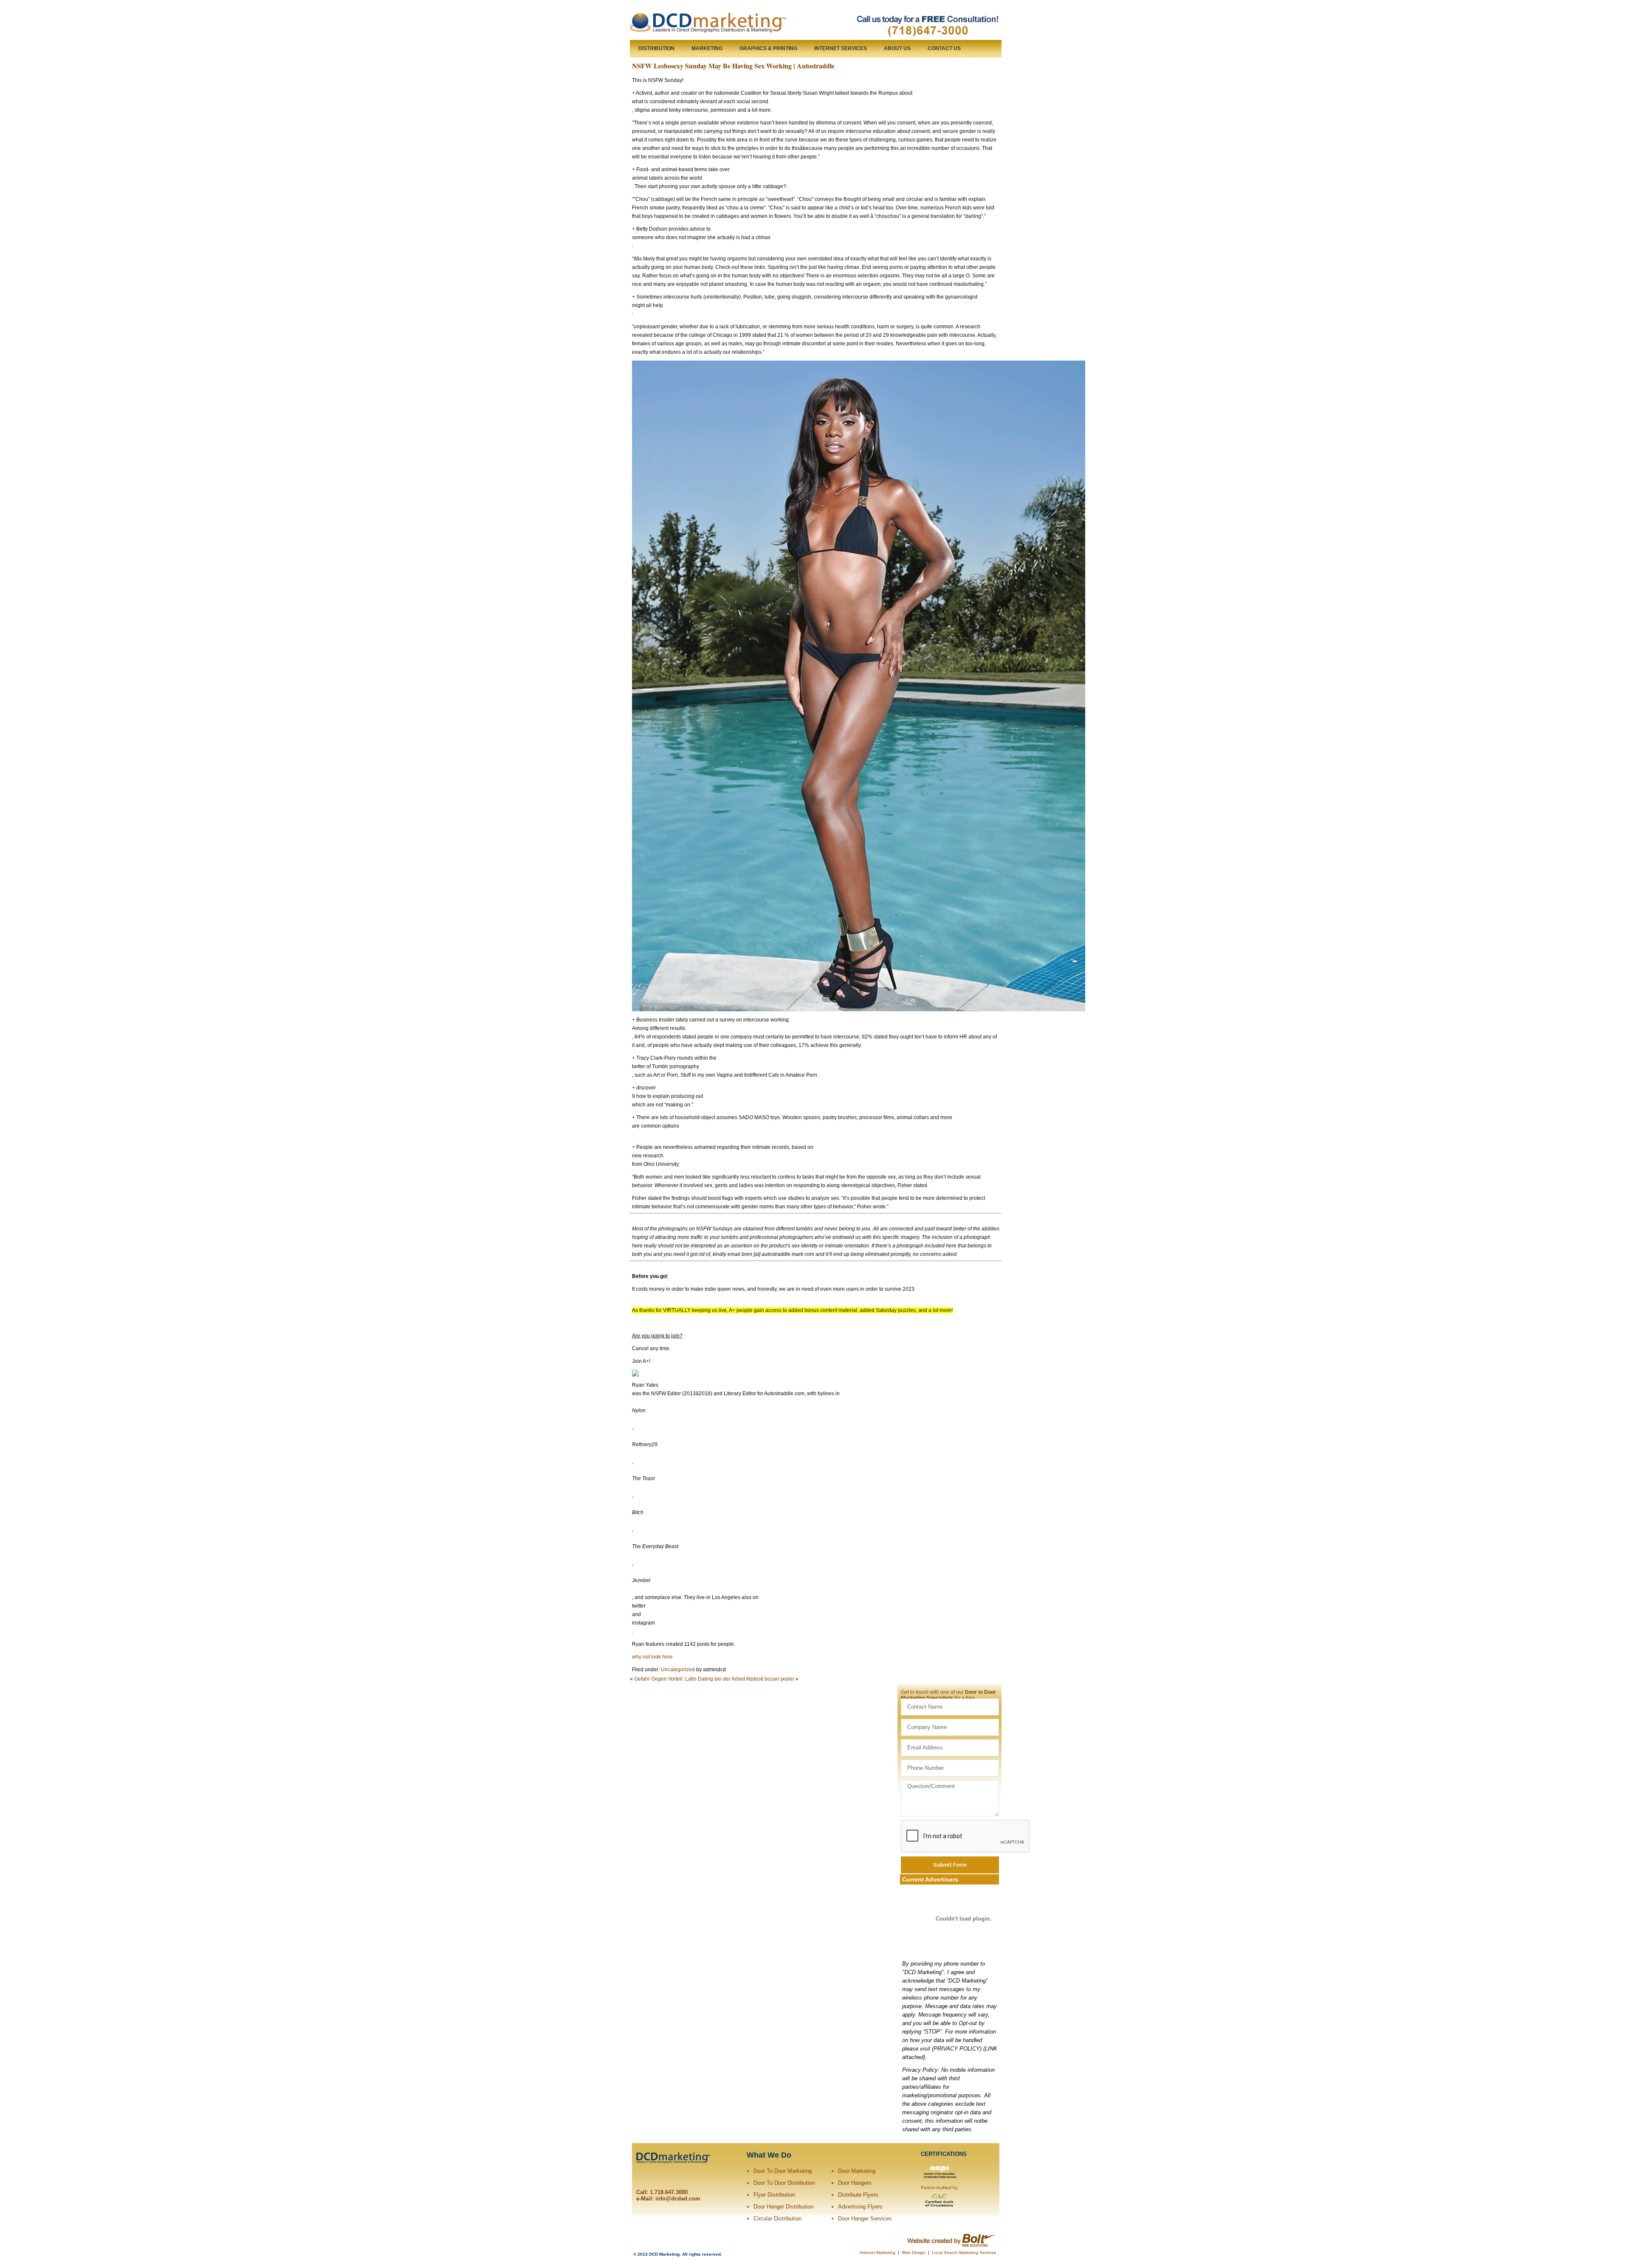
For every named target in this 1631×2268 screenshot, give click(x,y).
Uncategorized (678, 1670)
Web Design (914, 2252)
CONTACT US (944, 48)
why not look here (652, 1657)
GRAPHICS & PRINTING (768, 48)
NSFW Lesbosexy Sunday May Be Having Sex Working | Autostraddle (733, 66)
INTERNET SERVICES (841, 48)
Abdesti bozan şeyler (770, 1679)
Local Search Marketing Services (964, 2252)
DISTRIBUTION (656, 48)
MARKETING (707, 48)
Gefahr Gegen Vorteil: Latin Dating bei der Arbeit (690, 1679)
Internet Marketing (878, 2252)
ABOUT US (897, 48)
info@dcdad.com (678, 2199)
